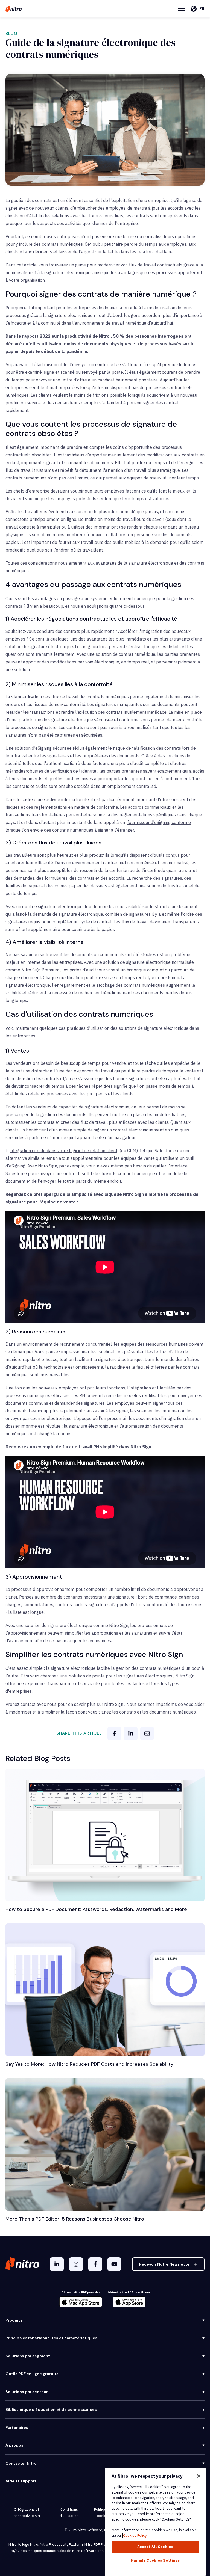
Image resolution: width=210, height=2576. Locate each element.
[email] (147, 1733)
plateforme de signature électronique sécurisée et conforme (78, 720)
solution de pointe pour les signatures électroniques (121, 1676)
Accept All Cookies (155, 2547)
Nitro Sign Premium (40, 970)
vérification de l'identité (73, 771)
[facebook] (114, 1733)
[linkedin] (131, 1733)
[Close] (199, 2476)
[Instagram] (76, 2264)
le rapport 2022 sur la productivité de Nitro (63, 336)
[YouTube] (114, 2264)
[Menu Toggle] (182, 9)
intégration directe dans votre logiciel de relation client (63, 1151)
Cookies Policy (135, 2535)
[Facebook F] (95, 2264)
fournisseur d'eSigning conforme (159, 822)
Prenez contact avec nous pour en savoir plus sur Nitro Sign (64, 1704)
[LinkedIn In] (57, 2264)
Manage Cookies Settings (155, 2560)
